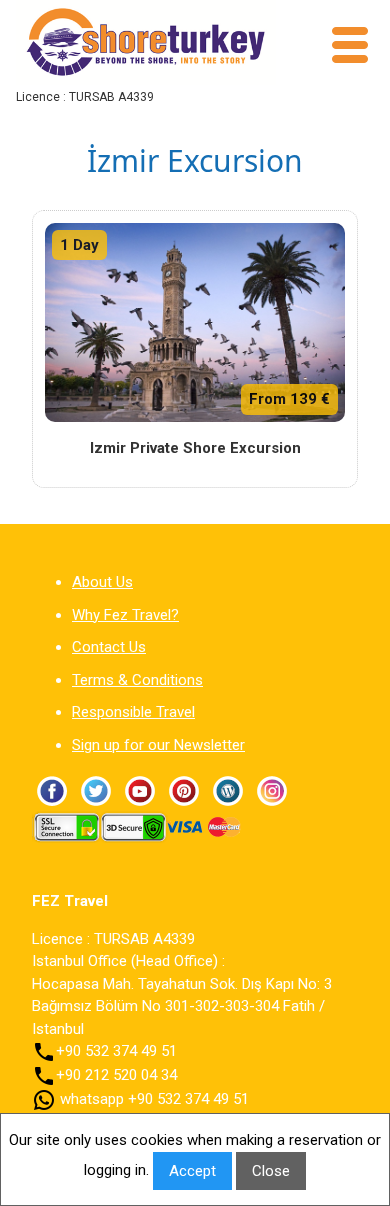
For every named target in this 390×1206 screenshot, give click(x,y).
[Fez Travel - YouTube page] (140, 790)
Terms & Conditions (137, 680)
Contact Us (109, 647)
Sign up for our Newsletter (158, 745)
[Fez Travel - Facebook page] (52, 790)
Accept (192, 1171)
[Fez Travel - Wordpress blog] (228, 790)
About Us (102, 582)
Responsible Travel (133, 712)
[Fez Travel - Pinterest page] (184, 790)
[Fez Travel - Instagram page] (272, 790)
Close (271, 1171)
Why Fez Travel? (125, 615)
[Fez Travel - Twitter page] (96, 790)
